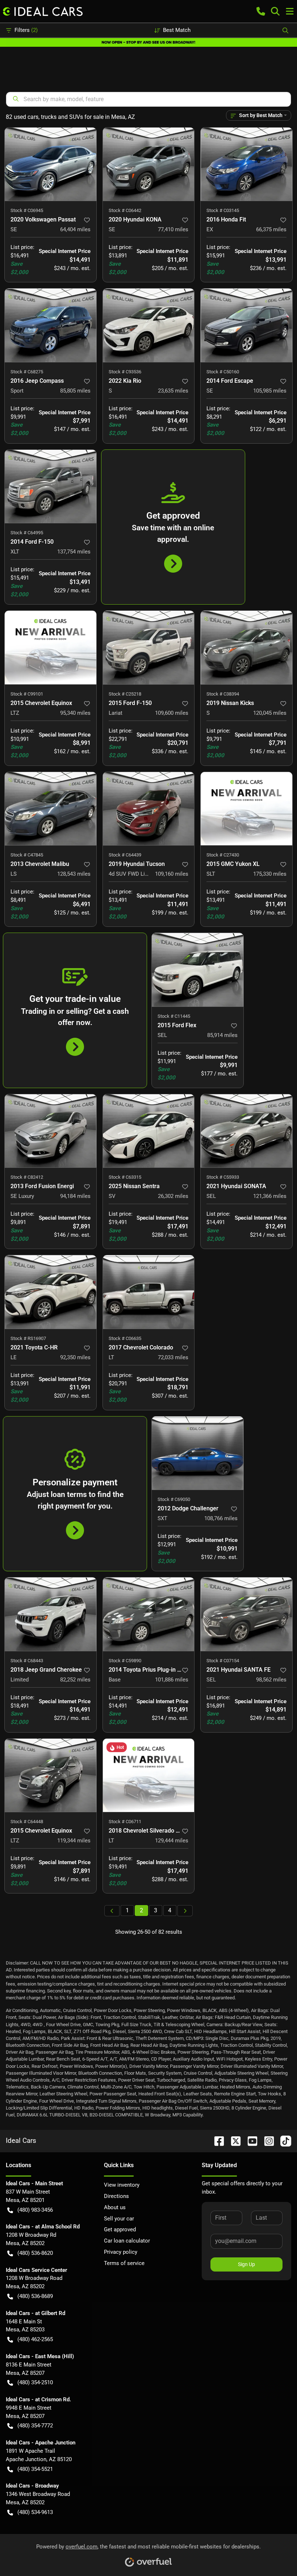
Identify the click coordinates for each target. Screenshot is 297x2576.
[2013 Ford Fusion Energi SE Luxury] (51, 1131)
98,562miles (271, 1680)
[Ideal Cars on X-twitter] (233, 2141)
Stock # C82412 (27, 1177)
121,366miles (270, 1196)
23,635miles (173, 391)
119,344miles (74, 1841)
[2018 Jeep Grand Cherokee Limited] (51, 1614)
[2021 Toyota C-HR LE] (51, 1292)
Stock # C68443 (27, 1661)
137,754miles (74, 552)
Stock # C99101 (27, 694)
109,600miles (172, 713)
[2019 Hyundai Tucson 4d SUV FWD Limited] (149, 809)
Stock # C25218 (125, 694)
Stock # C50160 (223, 372)
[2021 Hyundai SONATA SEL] (246, 1131)
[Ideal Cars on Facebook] (216, 2141)
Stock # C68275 (27, 372)
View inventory (122, 2185)
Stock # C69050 (174, 1499)
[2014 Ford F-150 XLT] (51, 486)
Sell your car (119, 2219)
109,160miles (172, 874)
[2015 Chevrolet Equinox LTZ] (51, 647)
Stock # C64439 (125, 855)
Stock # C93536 (125, 372)
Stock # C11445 (174, 1016)
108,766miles (221, 1518)
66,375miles (271, 229)
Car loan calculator (127, 2241)
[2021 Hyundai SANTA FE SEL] (246, 1614)
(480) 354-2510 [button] (35, 2382)
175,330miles (270, 874)
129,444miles (172, 1841)
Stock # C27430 (223, 855)
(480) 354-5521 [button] (35, 2469)
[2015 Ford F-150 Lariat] (149, 647)
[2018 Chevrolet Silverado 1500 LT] (149, 1775)
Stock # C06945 (27, 210)
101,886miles (172, 1680)
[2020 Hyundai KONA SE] (149, 164)
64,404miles (75, 229)
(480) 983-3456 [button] (35, 2210)
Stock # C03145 (223, 210)
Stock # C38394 (223, 694)
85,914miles (222, 1035)
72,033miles (173, 1357)
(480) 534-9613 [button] (35, 2512)
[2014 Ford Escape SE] (246, 325)
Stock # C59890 (125, 1661)
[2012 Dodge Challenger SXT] (198, 1453)
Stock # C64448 (27, 1822)
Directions (116, 2196)
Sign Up (246, 2264)
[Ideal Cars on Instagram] (266, 2141)
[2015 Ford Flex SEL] (198, 970)
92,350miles (75, 1357)
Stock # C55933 (223, 1177)
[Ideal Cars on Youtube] (250, 2141)
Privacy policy (121, 2252)
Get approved (120, 2229)
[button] (261, 11)
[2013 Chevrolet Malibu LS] (51, 809)
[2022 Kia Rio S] (149, 325)
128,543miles (74, 874)
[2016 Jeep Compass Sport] (51, 325)
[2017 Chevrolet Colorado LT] (149, 1292)
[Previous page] (112, 1911)
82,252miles (75, 1680)
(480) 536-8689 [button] (35, 2296)
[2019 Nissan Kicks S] (246, 647)
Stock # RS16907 (28, 1338)
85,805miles (75, 391)
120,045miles (270, 713)
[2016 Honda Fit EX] (246, 164)
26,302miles (173, 1196)
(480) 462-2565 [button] (35, 2339)
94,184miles (75, 1196)
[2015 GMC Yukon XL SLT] (246, 809)
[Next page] (185, 1911)
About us (115, 2207)
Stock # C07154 (223, 1661)
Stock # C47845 (27, 855)
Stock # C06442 (125, 210)
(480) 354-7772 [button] (35, 2426)
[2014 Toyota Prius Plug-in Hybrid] (149, 1614)
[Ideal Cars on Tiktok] (283, 2141)
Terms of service (124, 2263)
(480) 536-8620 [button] (35, 2253)
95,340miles (75, 713)
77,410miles (173, 229)
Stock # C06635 (125, 1338)
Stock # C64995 (27, 533)
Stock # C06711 (125, 1822)
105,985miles (270, 391)
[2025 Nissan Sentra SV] (149, 1131)
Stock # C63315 (125, 1177)
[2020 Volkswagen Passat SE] (51, 164)
